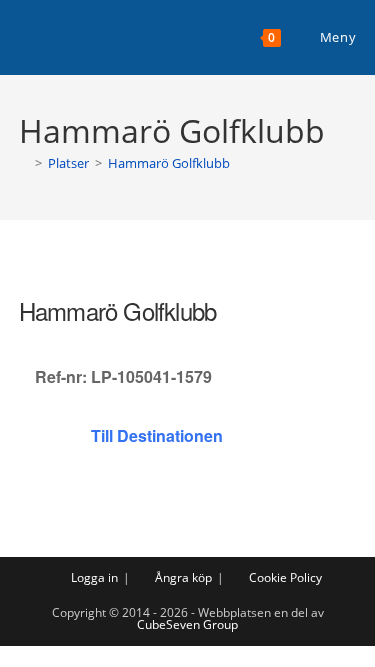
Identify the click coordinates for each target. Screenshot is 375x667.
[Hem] (24, 163)
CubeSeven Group (187, 624)
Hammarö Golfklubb (169, 163)
